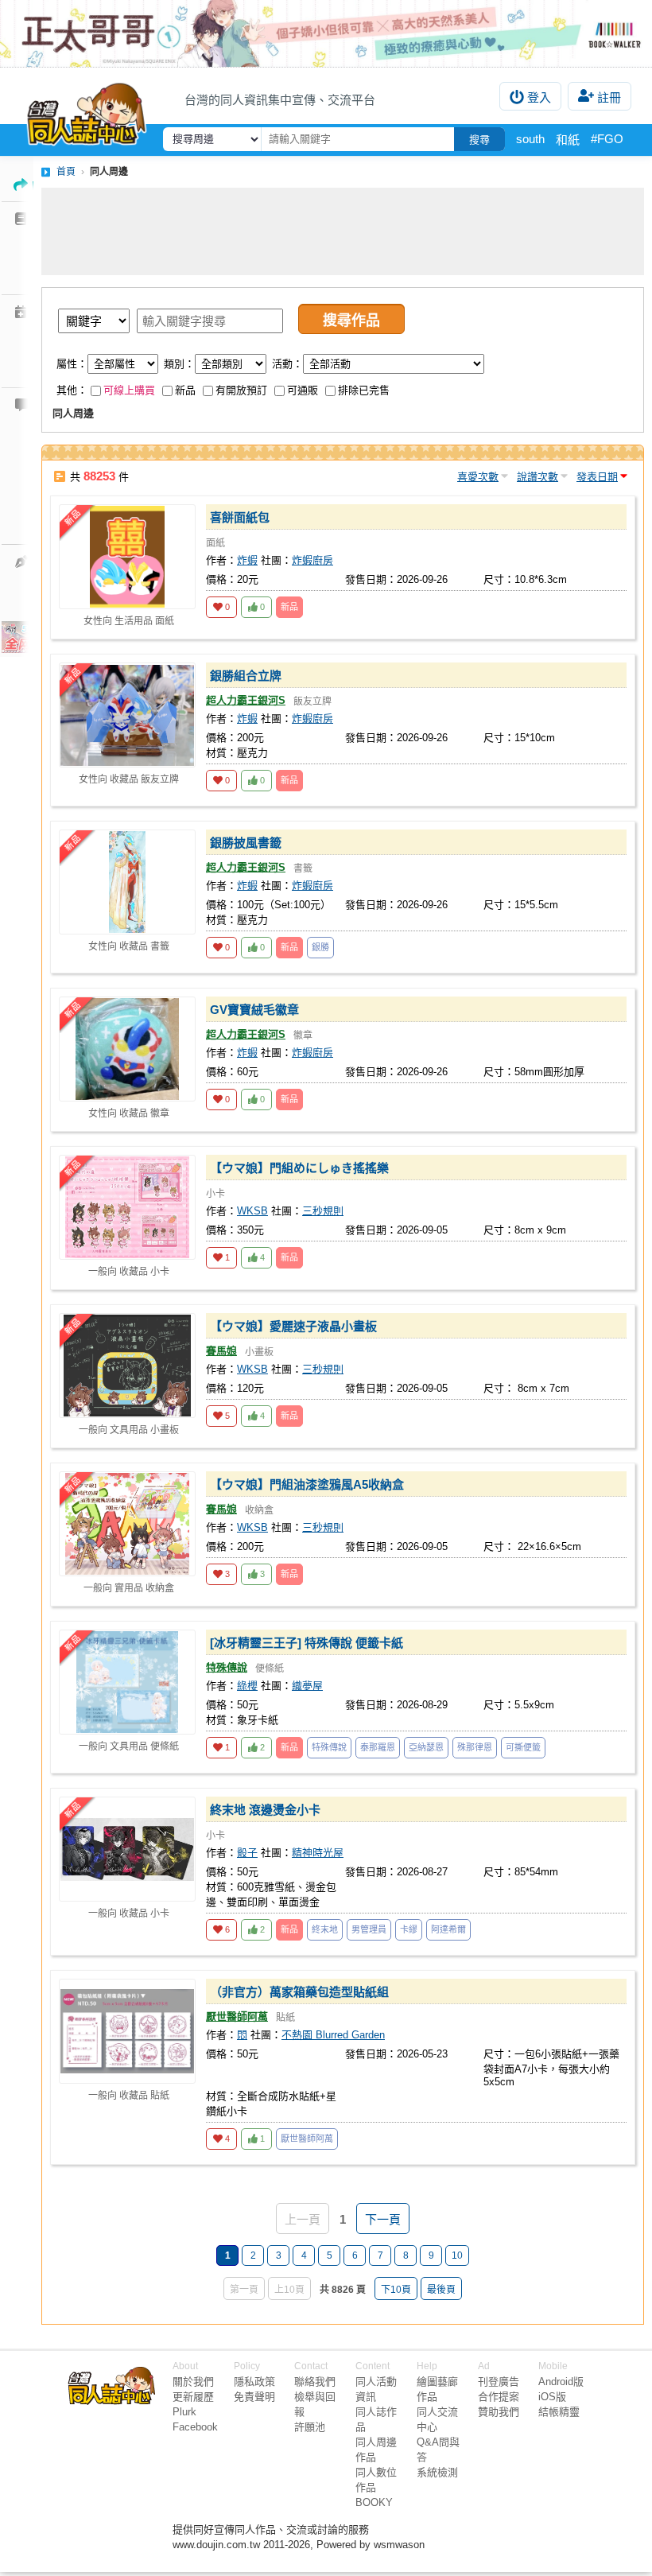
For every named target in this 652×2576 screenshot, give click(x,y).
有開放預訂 (241, 390)
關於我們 (193, 2382)
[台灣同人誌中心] (87, 111)
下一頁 (383, 2219)
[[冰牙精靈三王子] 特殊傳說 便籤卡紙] (127, 1682)
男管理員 (369, 1929)
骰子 (247, 1853)
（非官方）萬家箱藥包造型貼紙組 (299, 1992)
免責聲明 (254, 2397)
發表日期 (597, 477)
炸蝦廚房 (312, 560)
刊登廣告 (499, 2382)
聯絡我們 (315, 2382)
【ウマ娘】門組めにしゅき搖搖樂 (299, 1168)
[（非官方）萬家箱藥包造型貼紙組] (127, 2031)
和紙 (568, 140)
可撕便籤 (523, 1747)
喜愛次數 (478, 477)
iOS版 (552, 2397)
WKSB (252, 1211)
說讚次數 (538, 477)
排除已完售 (364, 390)
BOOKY (374, 2502)
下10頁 (396, 2290)
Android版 (561, 2382)
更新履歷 (193, 2397)
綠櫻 (247, 1686)
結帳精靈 (559, 2412)
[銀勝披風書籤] (127, 882)
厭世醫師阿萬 (237, 2017)
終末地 (325, 1929)
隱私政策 (254, 2382)
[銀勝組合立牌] (127, 715)
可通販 (303, 390)
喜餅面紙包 (240, 517)
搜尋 (479, 140)
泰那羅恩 (378, 1747)
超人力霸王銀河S (246, 700)
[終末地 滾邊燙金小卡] (127, 1849)
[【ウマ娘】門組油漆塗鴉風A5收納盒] (127, 1524)
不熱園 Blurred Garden (333, 2035)
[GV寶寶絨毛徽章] (127, 1049)
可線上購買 (129, 390)
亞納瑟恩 (426, 1747)
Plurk (184, 2412)
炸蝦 (247, 560)
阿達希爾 (448, 1929)
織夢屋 (307, 1686)
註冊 (609, 97)
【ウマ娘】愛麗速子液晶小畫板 (293, 1326)
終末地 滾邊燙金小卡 (265, 1810)
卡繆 (409, 1929)
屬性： (72, 364)
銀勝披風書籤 (246, 843)
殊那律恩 (475, 1747)
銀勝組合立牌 (246, 676)
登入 (539, 97)
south (530, 139)
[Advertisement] (343, 231)
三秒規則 (323, 1211)
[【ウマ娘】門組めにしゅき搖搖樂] (127, 1207)
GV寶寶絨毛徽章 (254, 1010)
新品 (185, 390)
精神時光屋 (318, 1853)
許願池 (310, 2427)
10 (457, 2255)
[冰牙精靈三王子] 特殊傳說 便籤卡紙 (307, 1643)
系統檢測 (437, 2472)
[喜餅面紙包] (127, 557)
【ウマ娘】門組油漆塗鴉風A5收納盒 (307, 1484)
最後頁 (441, 2290)
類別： (179, 364)
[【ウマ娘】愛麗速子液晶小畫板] (127, 1366)
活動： (287, 364)
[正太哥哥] (326, 33)
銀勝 (320, 947)
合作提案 (499, 2397)
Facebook (195, 2427)
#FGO (607, 139)
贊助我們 (499, 2412)
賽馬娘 (221, 1351)
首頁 (66, 172)
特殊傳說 (227, 1667)
